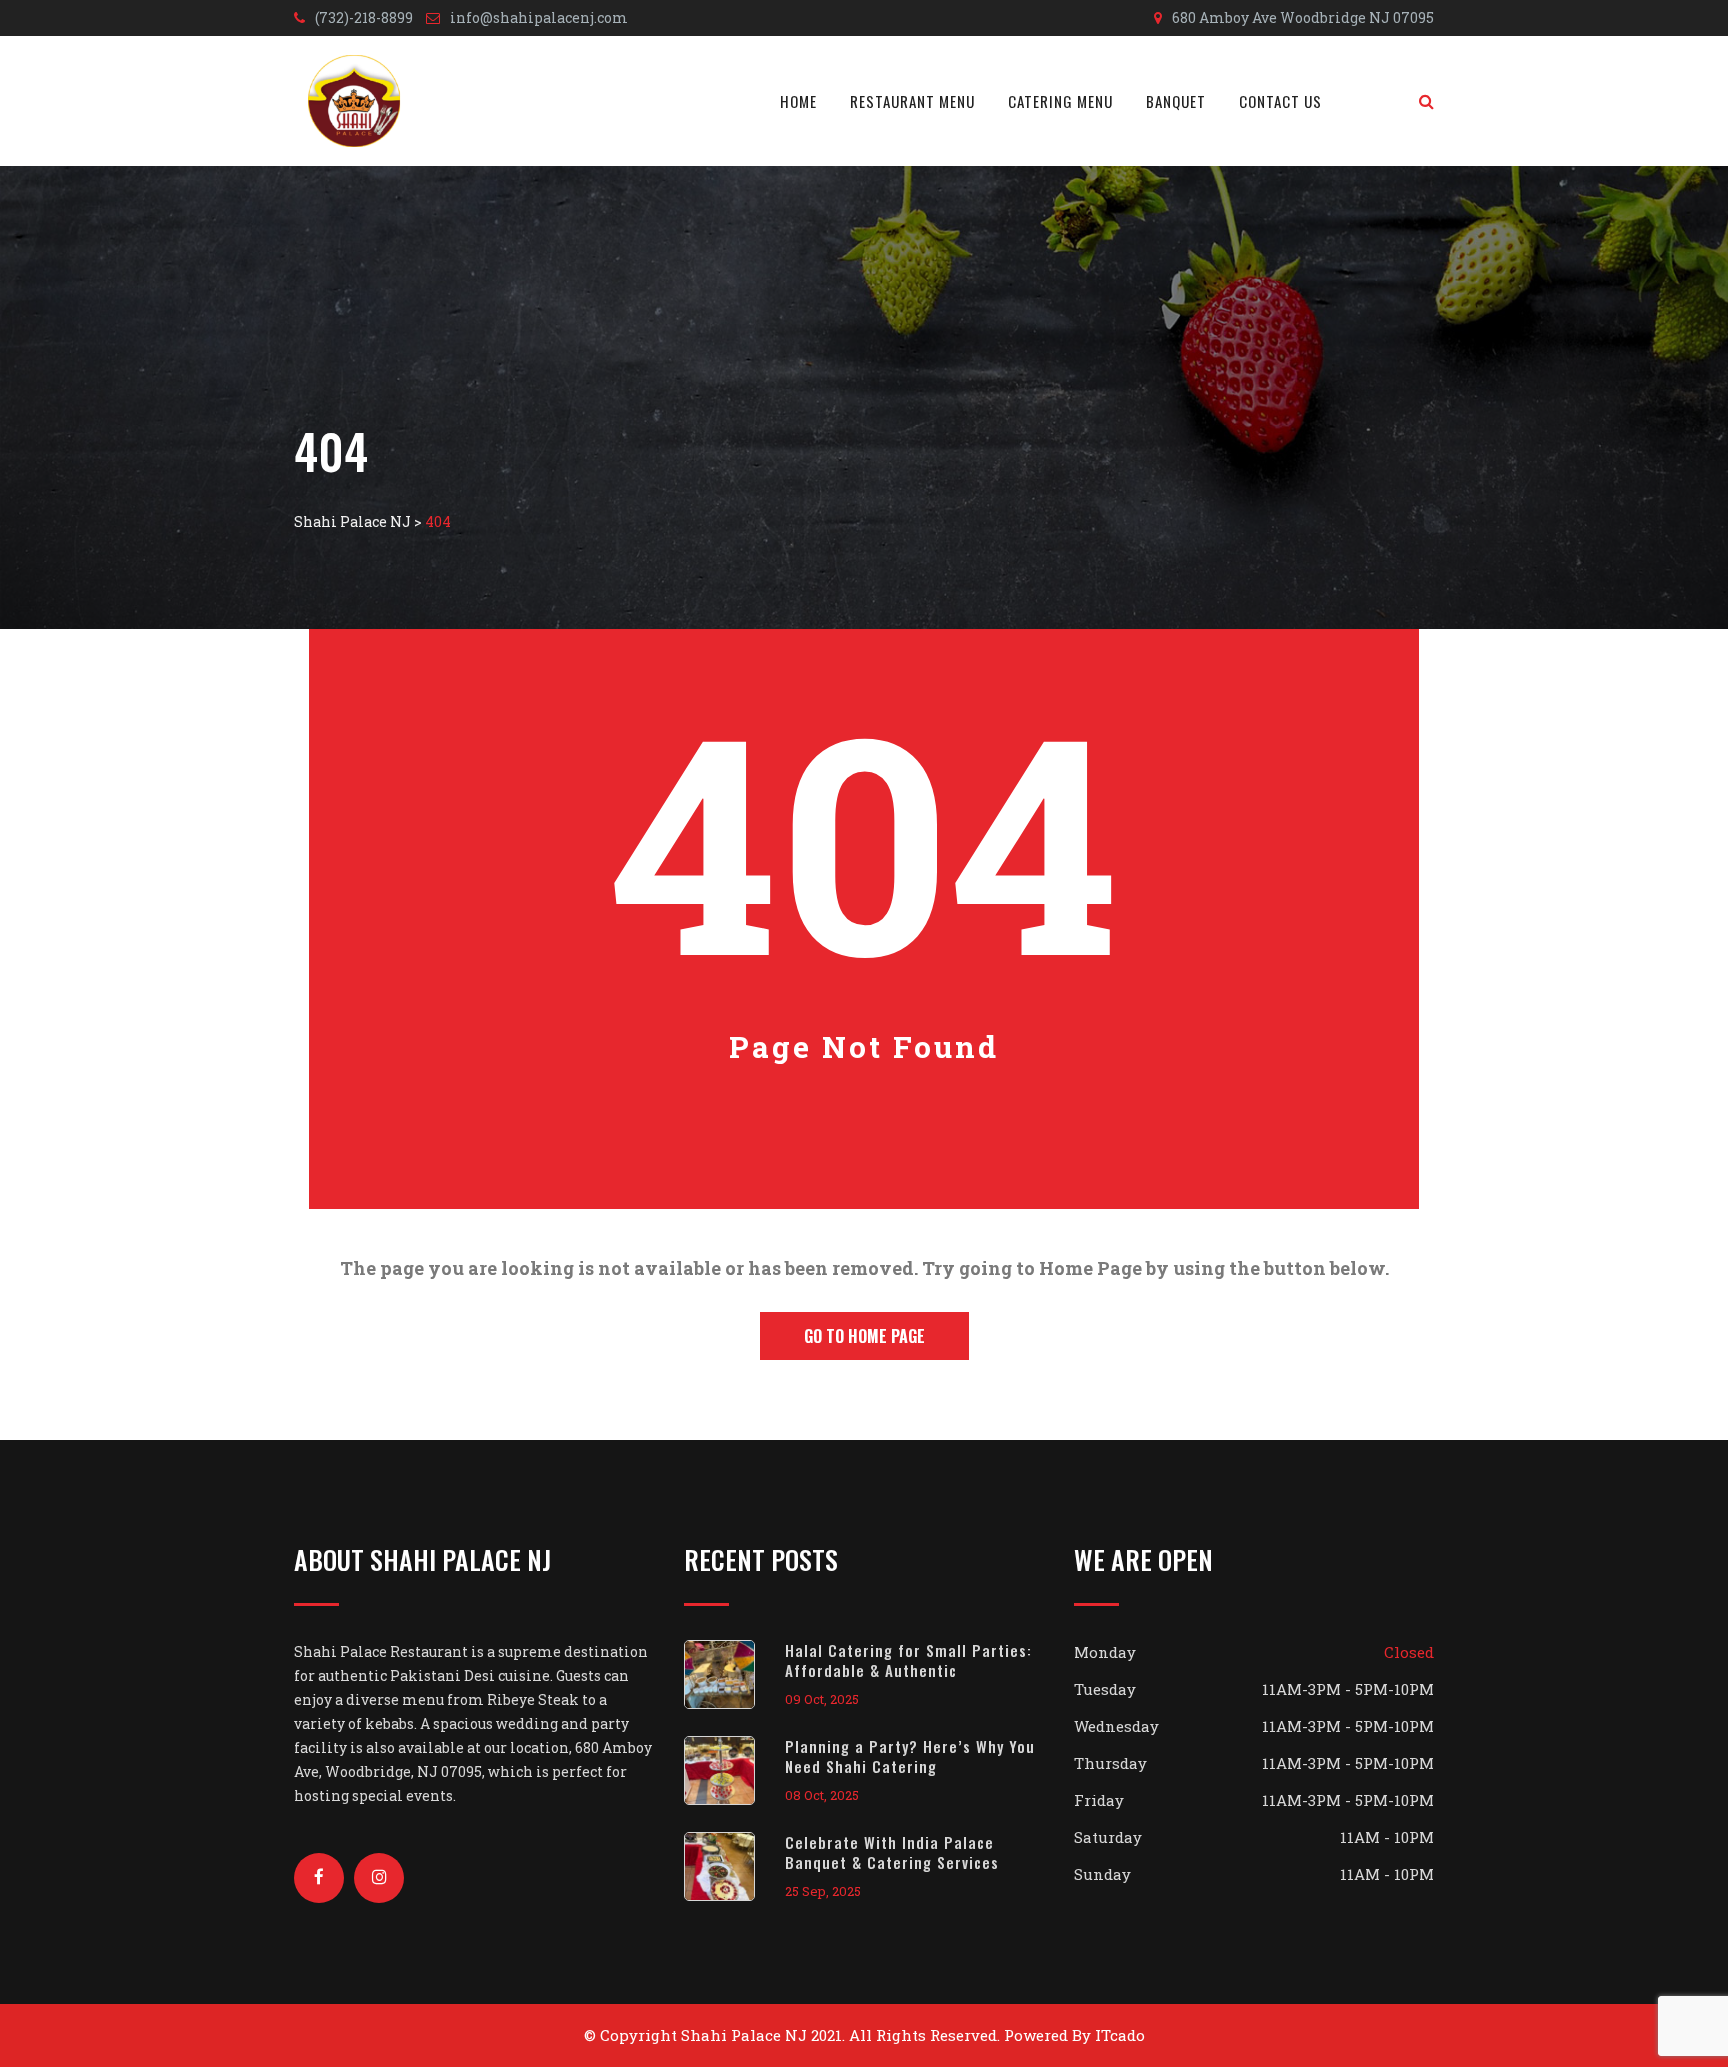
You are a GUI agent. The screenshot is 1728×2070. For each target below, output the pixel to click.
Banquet (1176, 101)
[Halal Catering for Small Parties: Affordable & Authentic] (734, 1674)
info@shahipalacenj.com (539, 17)
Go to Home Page (864, 1336)
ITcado (1120, 2035)
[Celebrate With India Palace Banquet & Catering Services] (734, 1866)
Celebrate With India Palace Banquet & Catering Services (892, 1852)
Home (798, 101)
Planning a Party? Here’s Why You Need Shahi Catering (910, 1756)
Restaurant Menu (912, 101)
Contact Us (1280, 101)
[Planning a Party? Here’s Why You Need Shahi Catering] (734, 1770)
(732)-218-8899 (364, 17)
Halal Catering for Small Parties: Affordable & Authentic (908, 1660)
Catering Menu (1060, 101)
